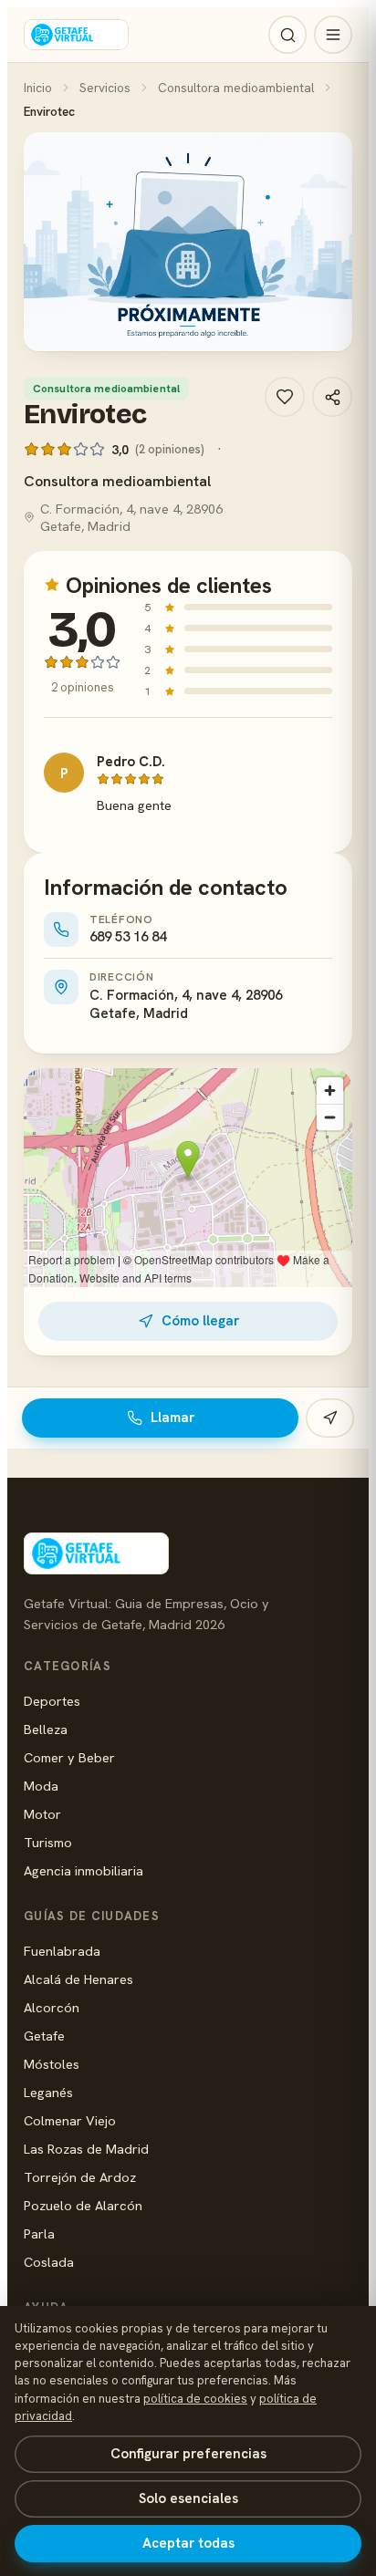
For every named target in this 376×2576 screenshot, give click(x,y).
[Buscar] (287, 35)
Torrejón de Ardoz (80, 2177)
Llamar (172, 1418)
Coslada (49, 2262)
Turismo (48, 1842)
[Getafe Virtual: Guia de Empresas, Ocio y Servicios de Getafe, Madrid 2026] (76, 35)
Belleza (46, 1729)
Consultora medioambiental (236, 88)
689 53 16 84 (128, 937)
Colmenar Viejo (70, 2120)
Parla (39, 2233)
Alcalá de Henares (78, 1979)
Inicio (38, 88)
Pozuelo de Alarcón (83, 2205)
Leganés (48, 2092)
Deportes (52, 1701)
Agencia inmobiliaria (84, 1870)
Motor (42, 1814)
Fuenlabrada (62, 1951)
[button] (188, 242)
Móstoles (52, 2064)
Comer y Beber (69, 1757)
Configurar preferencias (188, 2454)
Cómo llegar (200, 1321)
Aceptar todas (188, 2543)
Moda (41, 1786)
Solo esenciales (188, 2498)
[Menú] (333, 35)
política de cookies (195, 2399)
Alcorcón (52, 2007)
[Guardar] (285, 397)
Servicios (105, 88)
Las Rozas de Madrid (86, 2149)
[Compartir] (332, 397)
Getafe (44, 2036)
